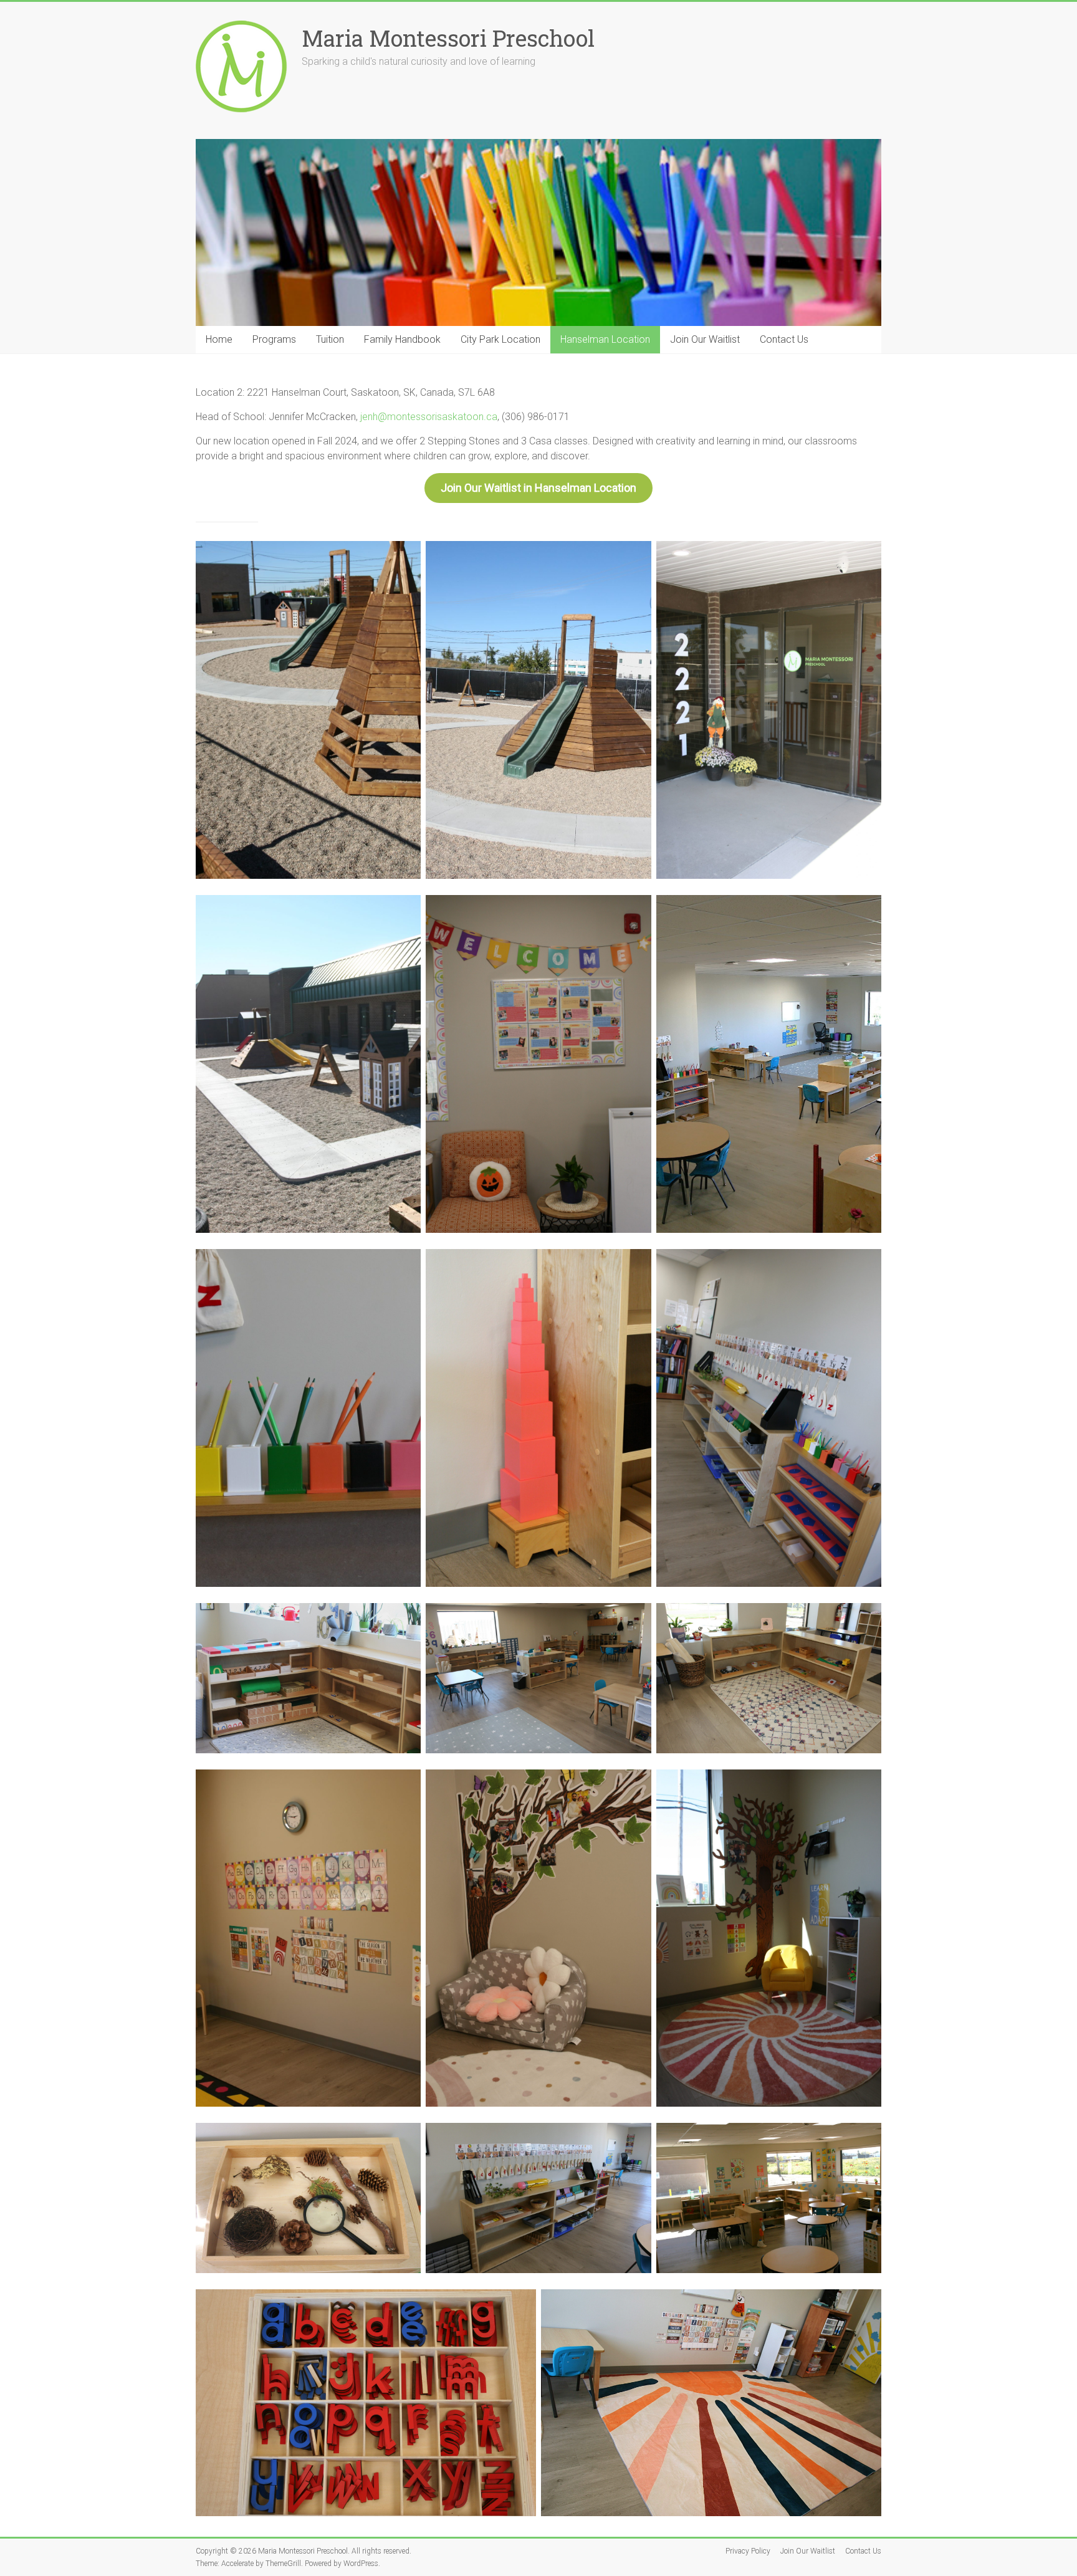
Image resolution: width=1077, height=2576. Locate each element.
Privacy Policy (748, 2551)
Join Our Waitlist (705, 339)
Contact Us (784, 339)
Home (219, 339)
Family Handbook (402, 339)
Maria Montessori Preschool (448, 38)
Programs (274, 339)
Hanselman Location (605, 339)
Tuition (330, 339)
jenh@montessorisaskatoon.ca (429, 417)
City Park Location (500, 339)
